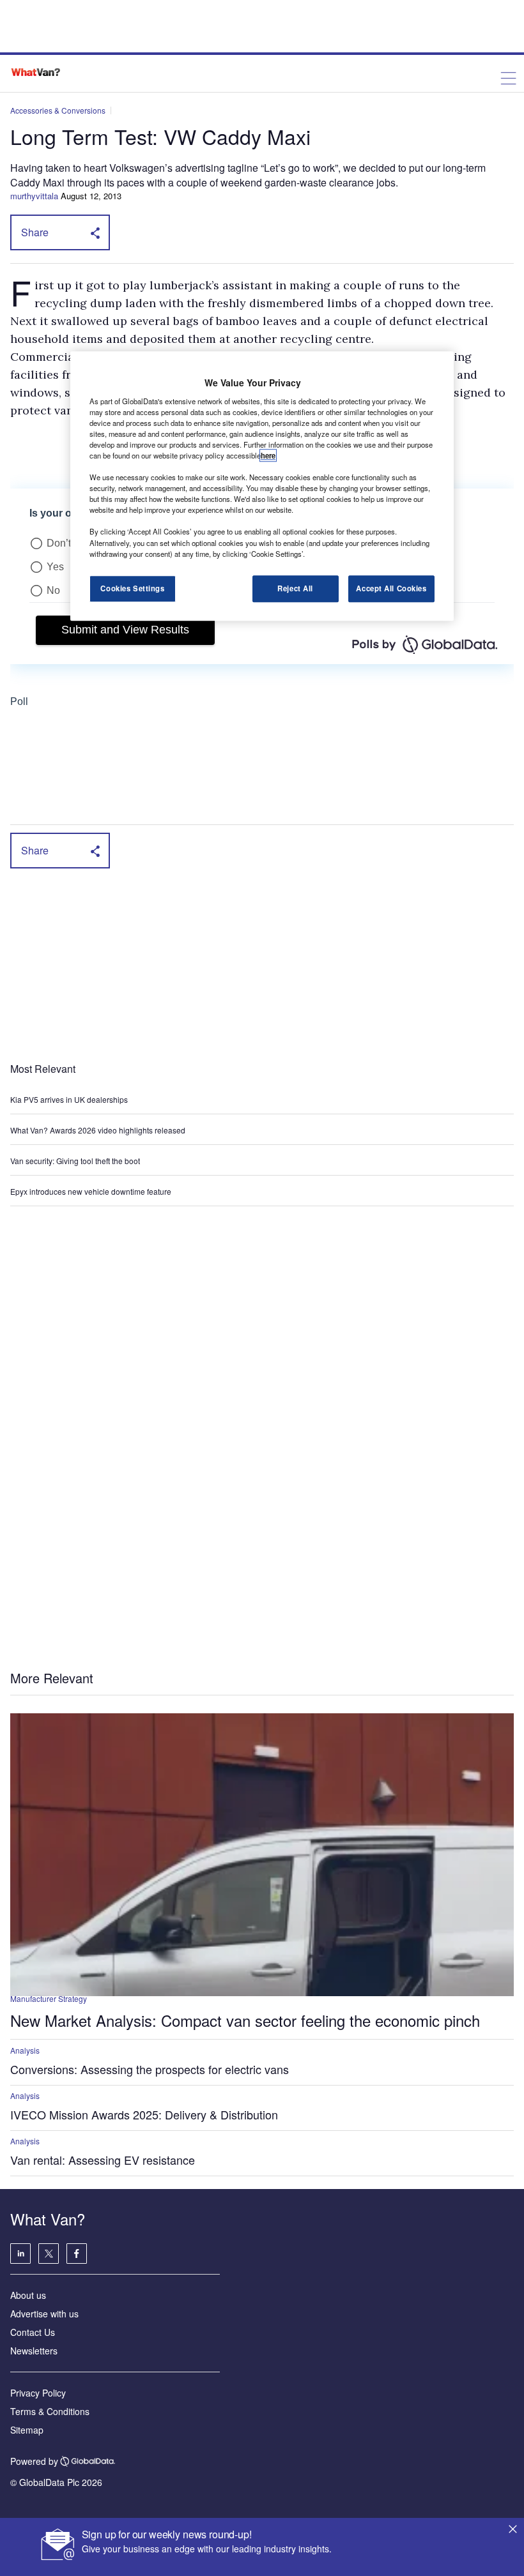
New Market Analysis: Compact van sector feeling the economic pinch (245, 2020)
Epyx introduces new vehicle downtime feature (91, 1191)
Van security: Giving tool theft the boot (75, 1161)
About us (28, 2295)
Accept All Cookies (391, 588)
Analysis (25, 2050)
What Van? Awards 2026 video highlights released (98, 1130)
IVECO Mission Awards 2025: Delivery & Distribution (144, 2114)
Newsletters (34, 2351)
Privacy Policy (38, 2393)
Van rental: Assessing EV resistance (103, 2160)
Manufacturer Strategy (49, 1998)
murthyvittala (34, 196)
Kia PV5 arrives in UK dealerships (70, 1099)
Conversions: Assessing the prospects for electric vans (150, 2069)
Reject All (295, 588)
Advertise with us (44, 2314)
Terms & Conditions (50, 2411)
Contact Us (33, 2332)
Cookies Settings (132, 588)
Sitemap (27, 2430)
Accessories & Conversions (58, 110)
